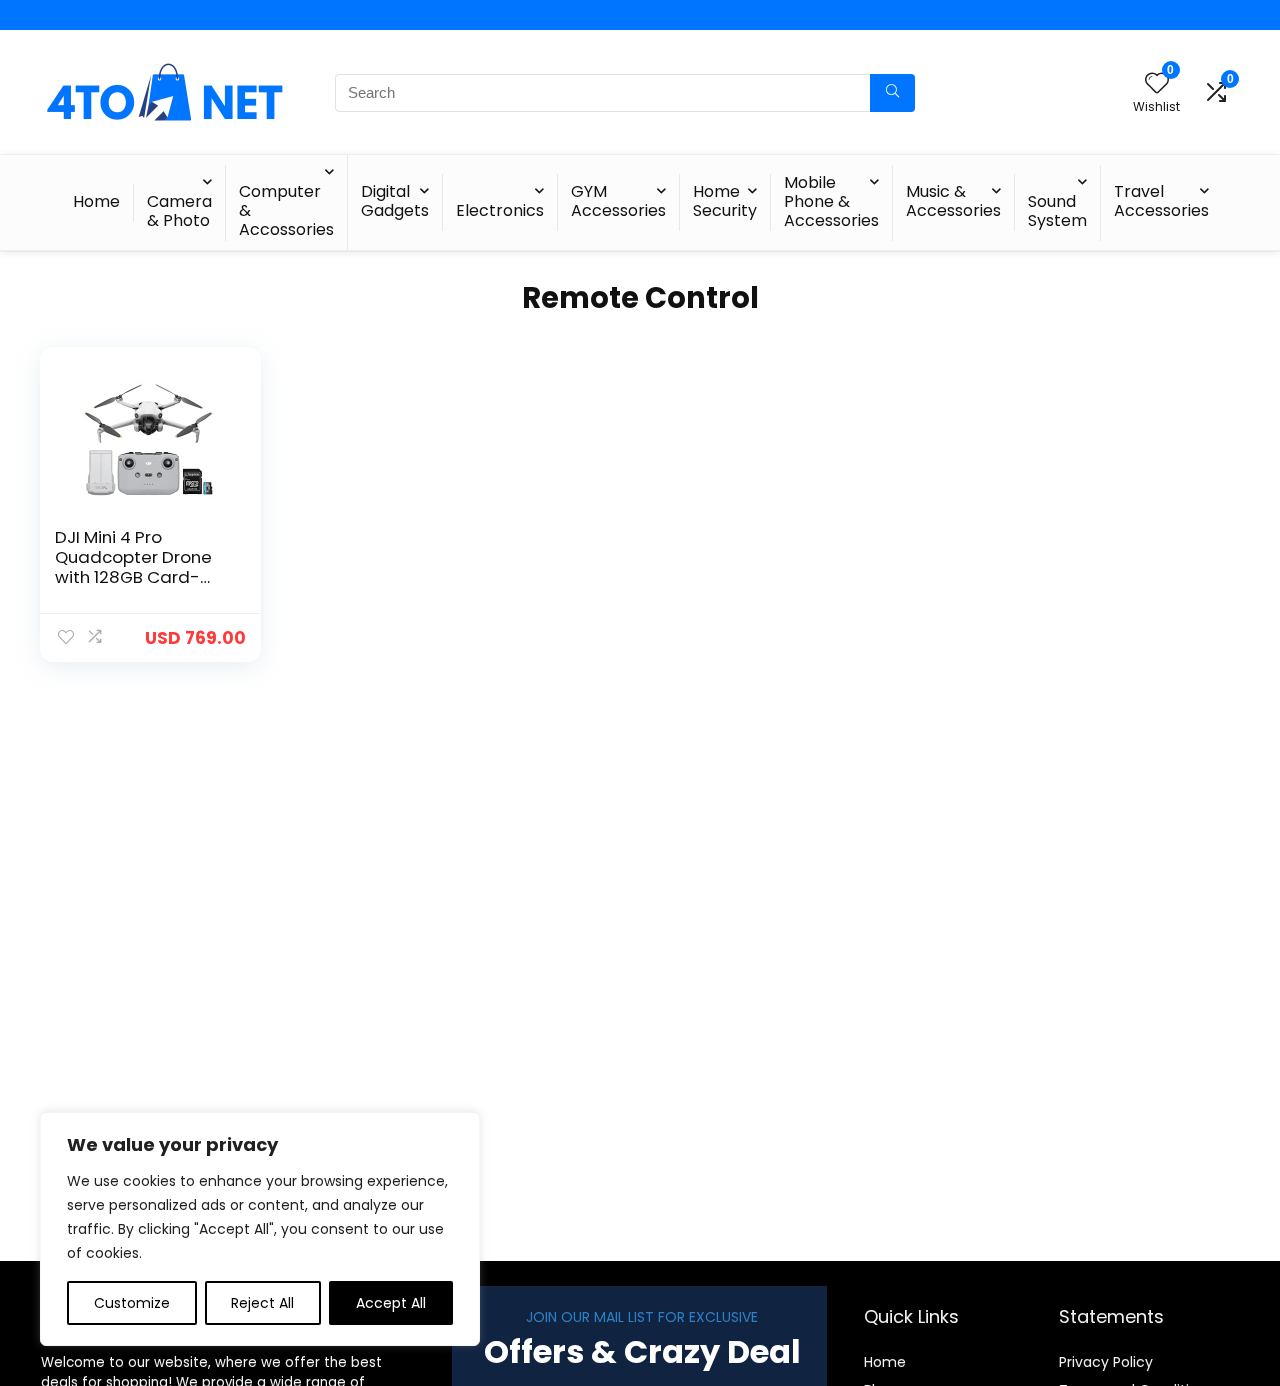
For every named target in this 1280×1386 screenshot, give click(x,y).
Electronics (500, 210)
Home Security (725, 201)
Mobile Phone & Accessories (831, 201)
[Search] (892, 93)
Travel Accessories (1161, 201)
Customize (132, 1303)
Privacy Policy (1106, 1362)
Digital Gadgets (395, 201)
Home (96, 201)
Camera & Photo (179, 211)
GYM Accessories (618, 201)
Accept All (391, 1303)
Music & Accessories (953, 201)
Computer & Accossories (286, 210)
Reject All (262, 1303)
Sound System (1057, 211)
